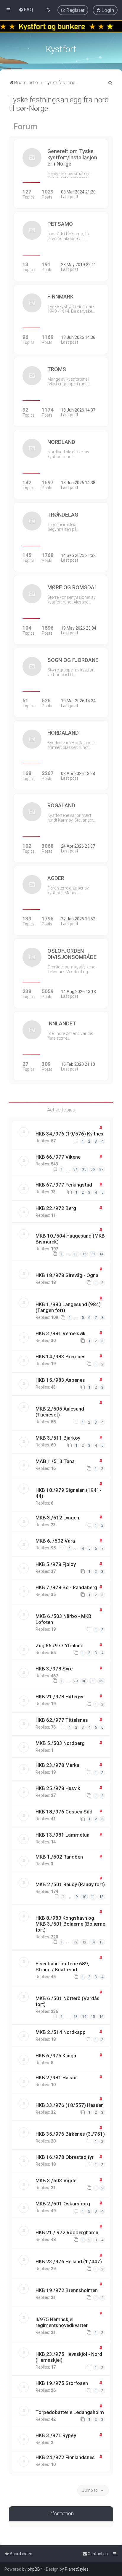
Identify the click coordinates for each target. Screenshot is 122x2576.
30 (84, 1681)
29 (76, 1681)
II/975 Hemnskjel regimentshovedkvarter (62, 2322)
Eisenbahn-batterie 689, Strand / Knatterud (62, 1967)
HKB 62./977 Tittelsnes (62, 1720)
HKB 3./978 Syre (54, 1669)
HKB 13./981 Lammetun (62, 1835)
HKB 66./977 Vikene (58, 1157)
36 (93, 1169)
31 (93, 1681)
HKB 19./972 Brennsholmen (67, 2290)
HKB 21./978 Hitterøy (59, 1697)
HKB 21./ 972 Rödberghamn (67, 2232)
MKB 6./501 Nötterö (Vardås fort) (68, 2001)
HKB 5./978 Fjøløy (56, 1564)
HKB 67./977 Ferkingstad (64, 1185)
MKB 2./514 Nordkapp (61, 2032)
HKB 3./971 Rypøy (56, 2435)
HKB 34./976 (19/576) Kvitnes (69, 1134)
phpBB (34, 2569)
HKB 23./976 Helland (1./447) (69, 2261)
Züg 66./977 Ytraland (60, 1646)
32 (101, 1681)
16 (101, 2017)
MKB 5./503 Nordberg (60, 1743)
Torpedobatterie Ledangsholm (70, 2412)
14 (101, 1254)
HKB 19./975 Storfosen (62, 2383)
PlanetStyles (77, 2569)
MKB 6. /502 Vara (55, 1541)
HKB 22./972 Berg (56, 1208)
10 (84, 1897)
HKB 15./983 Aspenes (60, 1380)
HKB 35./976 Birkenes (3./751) (70, 2134)
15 (101, 1942)
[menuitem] (26, 9)
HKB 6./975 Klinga (56, 2056)
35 (84, 1169)
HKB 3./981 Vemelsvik (61, 1333)
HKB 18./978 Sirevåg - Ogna (67, 1275)
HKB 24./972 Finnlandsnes (65, 2457)
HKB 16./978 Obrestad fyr (65, 2157)
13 (93, 1254)
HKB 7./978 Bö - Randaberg (66, 1587)
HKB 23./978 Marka (57, 1765)
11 (76, 1254)
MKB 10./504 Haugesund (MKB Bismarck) (70, 1239)
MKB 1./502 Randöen (59, 1857)
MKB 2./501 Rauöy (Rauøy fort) (70, 1884)
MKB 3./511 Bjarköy (58, 1438)
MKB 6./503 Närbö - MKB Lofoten (64, 1619)
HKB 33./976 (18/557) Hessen (70, 2105)
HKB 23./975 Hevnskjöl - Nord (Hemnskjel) (69, 2357)
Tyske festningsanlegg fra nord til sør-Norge (59, 104)
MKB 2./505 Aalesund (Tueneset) (60, 1412)
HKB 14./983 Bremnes (61, 1357)
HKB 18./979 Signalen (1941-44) (68, 1493)
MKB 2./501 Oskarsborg (63, 2204)
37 (101, 1169)
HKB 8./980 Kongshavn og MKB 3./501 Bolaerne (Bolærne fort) (70, 1924)
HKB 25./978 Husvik (58, 1788)
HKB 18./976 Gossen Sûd (64, 1812)
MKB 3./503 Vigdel (57, 2180)
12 (84, 1254)
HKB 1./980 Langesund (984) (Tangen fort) (68, 1307)
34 (76, 1169)
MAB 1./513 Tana (55, 1461)
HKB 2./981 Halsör (56, 2078)
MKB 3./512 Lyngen (57, 1518)
